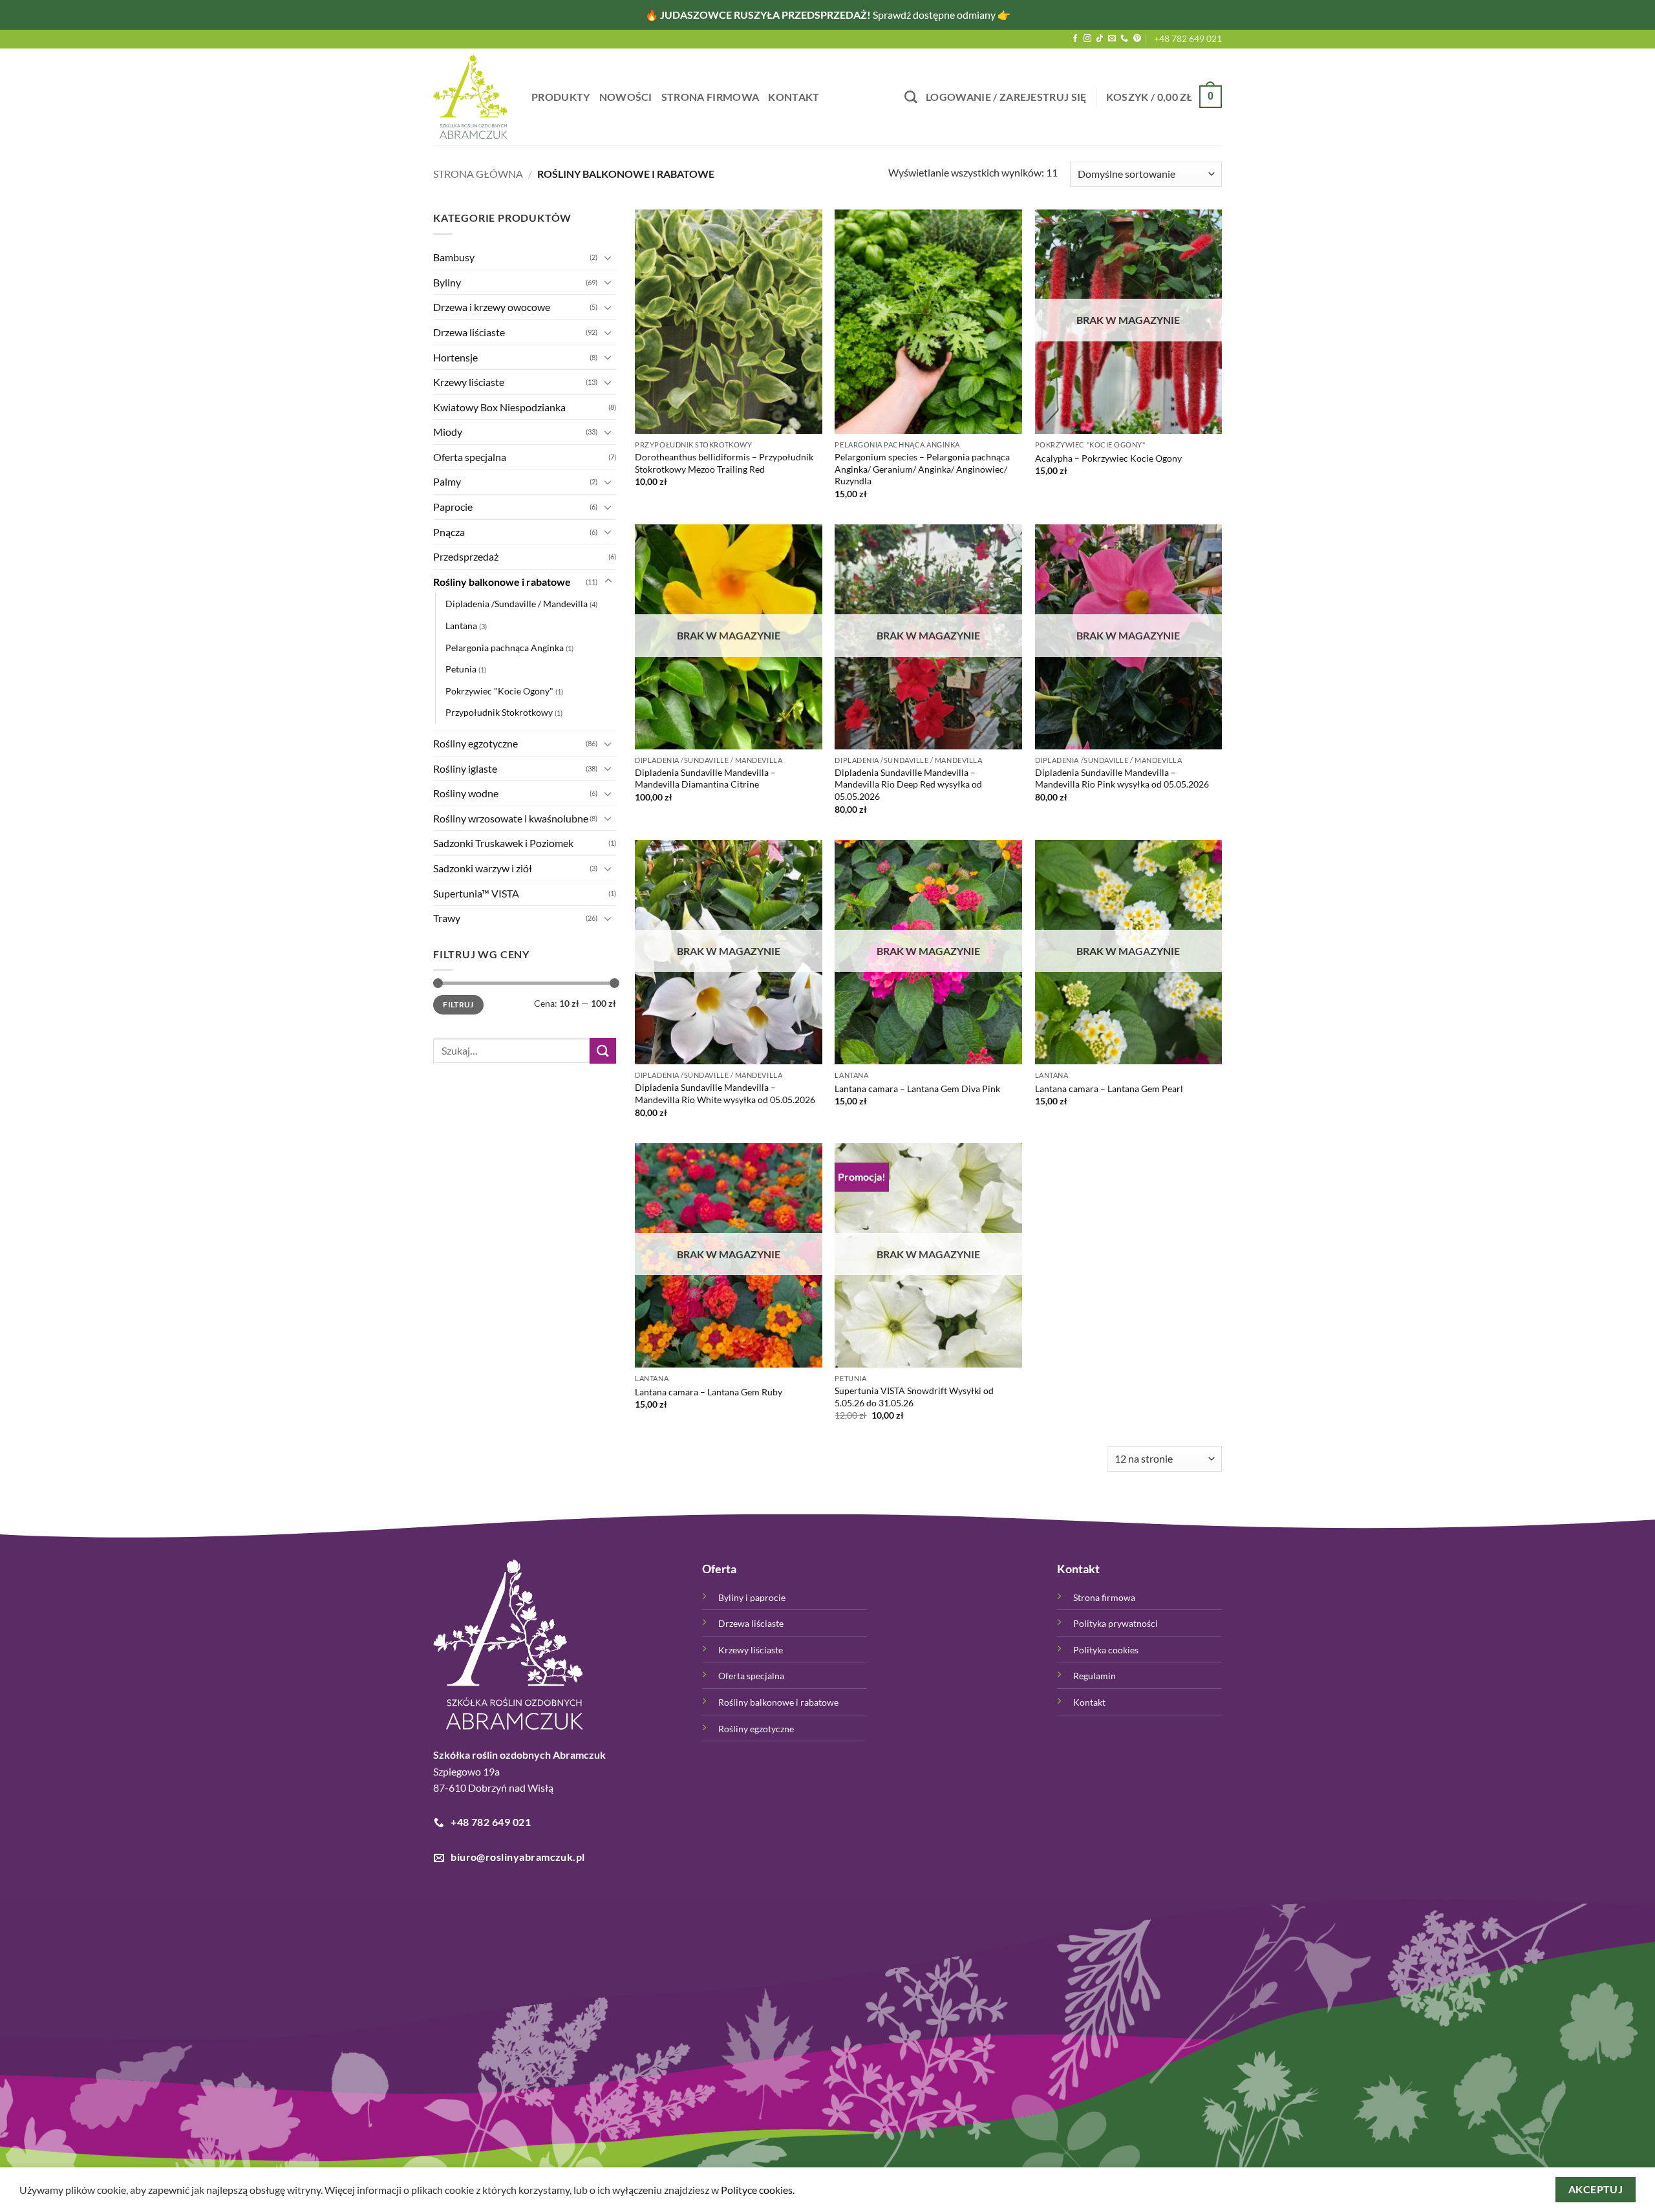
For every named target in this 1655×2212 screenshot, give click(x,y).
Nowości (626, 97)
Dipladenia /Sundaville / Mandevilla (517, 604)
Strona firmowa (710, 97)
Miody (448, 432)
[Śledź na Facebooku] (1075, 39)
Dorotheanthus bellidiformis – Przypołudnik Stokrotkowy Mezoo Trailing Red (724, 463)
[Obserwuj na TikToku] (1100, 39)
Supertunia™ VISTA (476, 893)
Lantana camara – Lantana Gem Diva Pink (917, 1089)
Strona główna (478, 174)
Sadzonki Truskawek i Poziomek (503, 843)
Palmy (447, 481)
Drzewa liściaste (469, 331)
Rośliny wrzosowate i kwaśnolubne (511, 818)
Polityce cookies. (758, 2190)
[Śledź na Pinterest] (1137, 39)
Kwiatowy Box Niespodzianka (499, 406)
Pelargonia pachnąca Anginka (505, 647)
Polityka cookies (1106, 1650)
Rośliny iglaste (465, 768)
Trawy (447, 918)
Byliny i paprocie (752, 1597)
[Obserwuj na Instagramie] (1087, 39)
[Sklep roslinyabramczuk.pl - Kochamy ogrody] (473, 97)
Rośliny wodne (466, 793)
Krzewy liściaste (469, 382)
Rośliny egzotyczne (475, 743)
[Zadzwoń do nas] (1124, 39)
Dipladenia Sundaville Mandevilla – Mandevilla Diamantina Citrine (705, 778)
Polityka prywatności (1116, 1623)
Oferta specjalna (470, 456)
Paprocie (453, 507)
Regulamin (1094, 1676)
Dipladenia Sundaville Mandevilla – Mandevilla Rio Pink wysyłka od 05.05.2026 (1122, 778)
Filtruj (458, 1004)
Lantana (461, 626)
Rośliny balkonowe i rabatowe (502, 581)
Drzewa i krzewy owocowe (492, 307)
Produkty (561, 97)
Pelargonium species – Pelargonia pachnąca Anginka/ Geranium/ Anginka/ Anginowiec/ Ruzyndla (922, 469)
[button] (1006, 97)
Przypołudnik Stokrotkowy (499, 712)
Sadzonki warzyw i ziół (483, 867)
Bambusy (454, 257)
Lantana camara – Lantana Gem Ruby (709, 1392)
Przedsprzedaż (466, 556)
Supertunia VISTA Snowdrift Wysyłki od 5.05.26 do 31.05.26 (914, 1397)
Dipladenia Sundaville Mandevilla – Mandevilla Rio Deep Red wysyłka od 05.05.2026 (908, 784)
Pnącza (449, 531)
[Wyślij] (603, 1050)
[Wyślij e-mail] (1112, 39)
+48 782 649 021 (1188, 38)
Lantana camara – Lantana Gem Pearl (1109, 1089)
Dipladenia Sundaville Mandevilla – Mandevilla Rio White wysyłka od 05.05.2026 (725, 1093)
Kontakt (794, 97)
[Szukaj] (911, 97)
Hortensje (455, 357)
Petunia (461, 669)
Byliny (447, 282)
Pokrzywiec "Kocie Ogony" (499, 690)
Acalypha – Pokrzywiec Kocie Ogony (1108, 458)
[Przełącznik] (608, 257)
